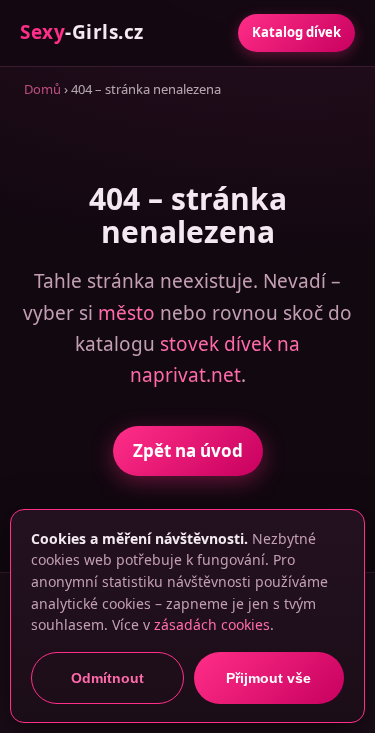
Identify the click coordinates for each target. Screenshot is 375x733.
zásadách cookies (212, 624)
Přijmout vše (268, 678)
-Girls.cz (82, 32)
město (126, 313)
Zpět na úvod (188, 450)
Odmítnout (107, 678)
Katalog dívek (296, 32)
